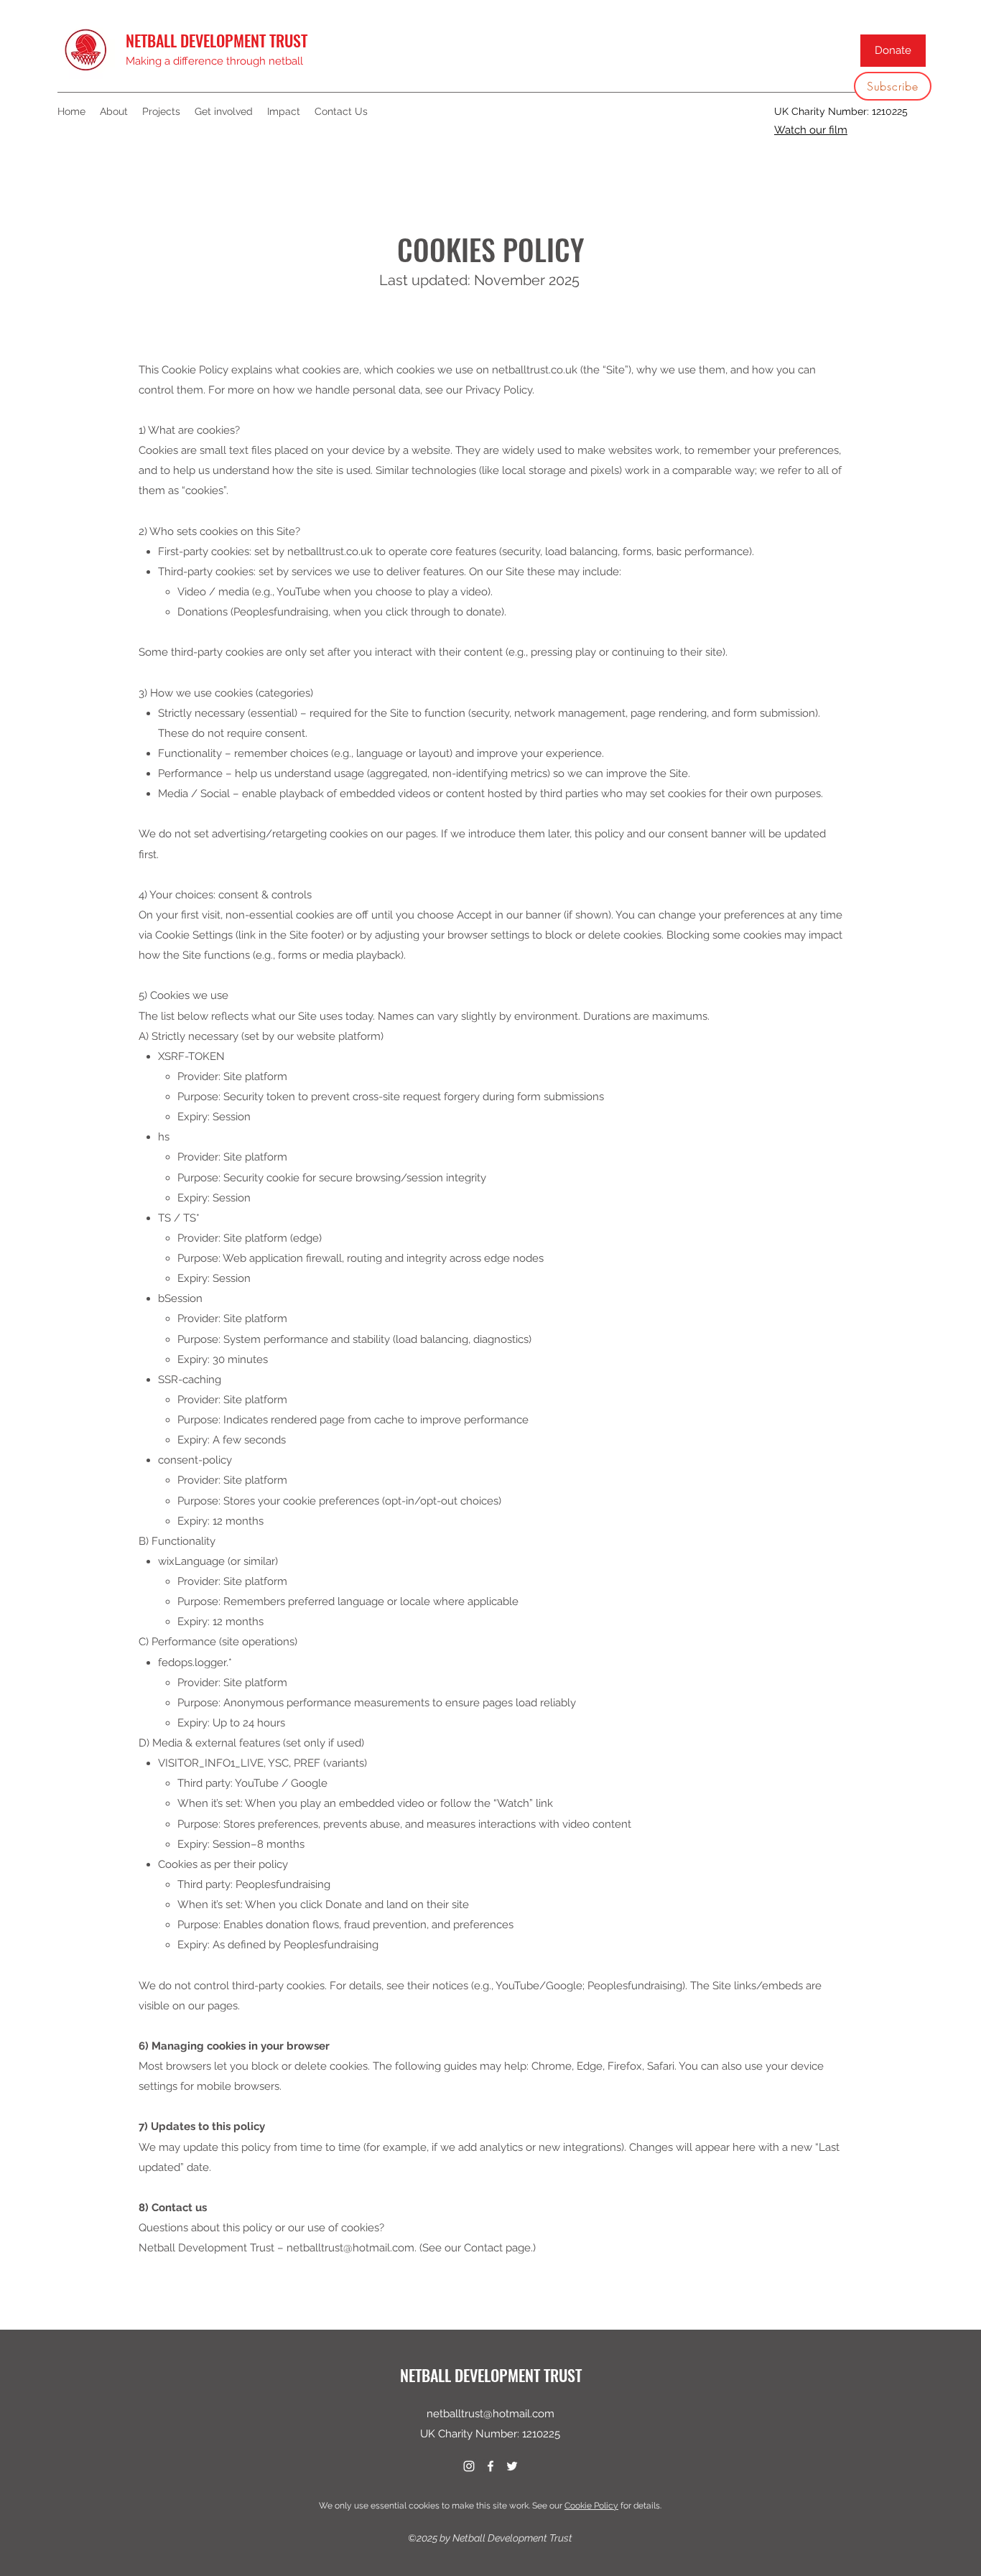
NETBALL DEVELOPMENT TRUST (217, 40)
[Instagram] (469, 2466)
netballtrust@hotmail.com (490, 2414)
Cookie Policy (591, 2506)
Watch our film (811, 130)
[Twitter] (512, 2466)
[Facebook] (490, 2466)
